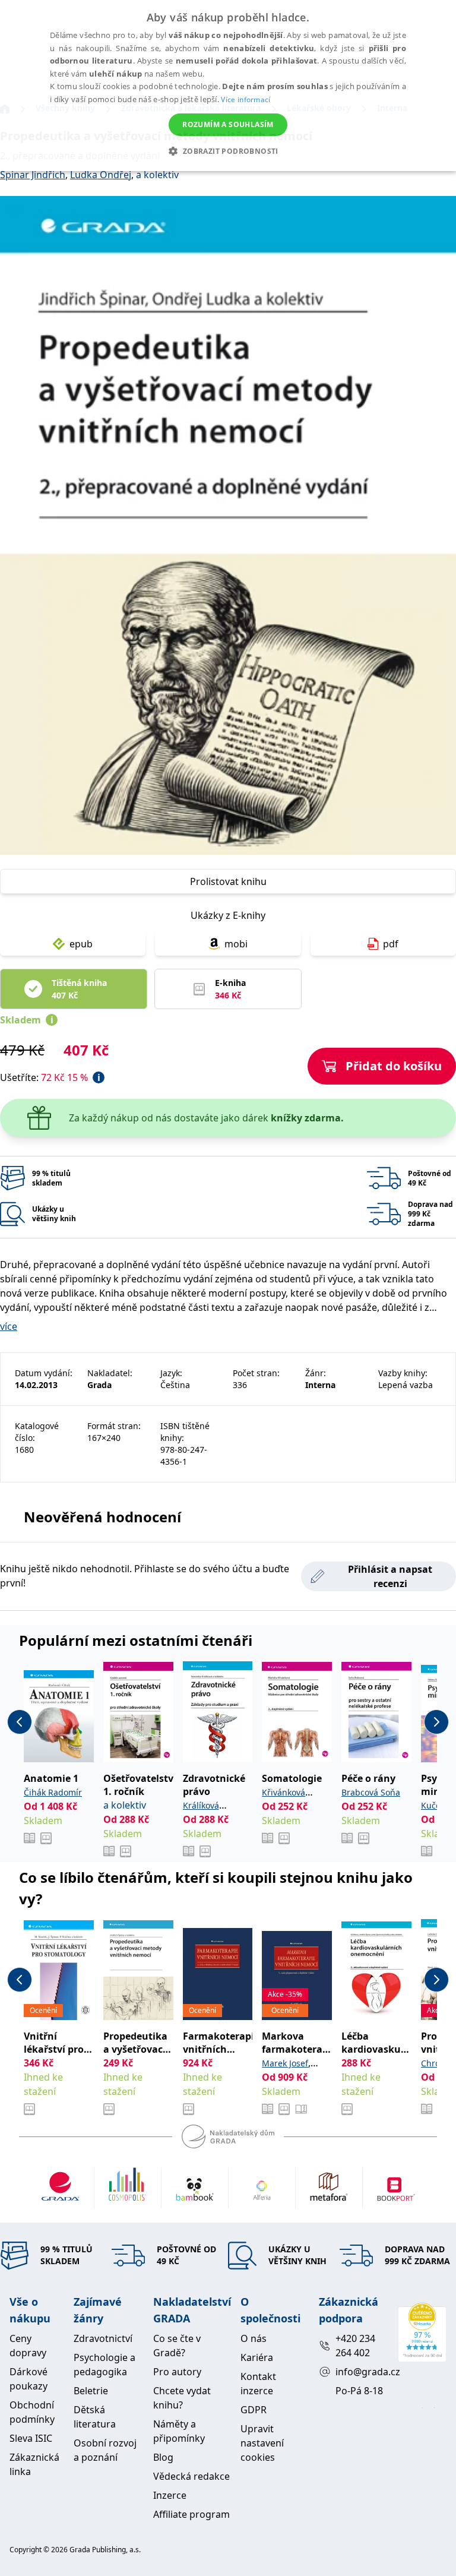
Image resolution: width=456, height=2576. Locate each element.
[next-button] (436, 1722)
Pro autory (177, 2372)
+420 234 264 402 (355, 2346)
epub (81, 944)
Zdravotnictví (103, 2338)
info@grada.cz (362, 2372)
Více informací (246, 99)
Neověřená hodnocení (102, 1517)
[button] (228, 151)
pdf (391, 944)
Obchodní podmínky (32, 2412)
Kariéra (257, 2357)
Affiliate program (191, 2514)
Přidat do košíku (394, 1066)
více (9, 1326)
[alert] (228, 86)
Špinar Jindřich (33, 175)
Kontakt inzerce (258, 2384)
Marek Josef (285, 2063)
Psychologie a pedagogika (104, 2365)
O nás (254, 2338)
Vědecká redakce (191, 2476)
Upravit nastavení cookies (262, 2443)
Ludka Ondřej (101, 175)
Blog (163, 2457)
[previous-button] (20, 1722)
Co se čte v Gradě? (177, 2346)
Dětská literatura (95, 2417)
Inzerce (170, 2495)
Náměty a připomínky (179, 2431)
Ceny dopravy (28, 2346)
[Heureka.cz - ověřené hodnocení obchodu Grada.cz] (422, 2332)
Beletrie (91, 2391)
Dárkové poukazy (28, 2379)
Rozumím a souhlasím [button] (228, 124)
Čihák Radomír (53, 1792)
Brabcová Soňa (371, 1792)
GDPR (254, 2410)
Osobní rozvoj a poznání (105, 2450)
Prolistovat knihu (228, 881)
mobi (236, 944)
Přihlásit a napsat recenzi (390, 1576)
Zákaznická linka (34, 2464)
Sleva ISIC (31, 2438)
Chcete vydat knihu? (182, 2398)
